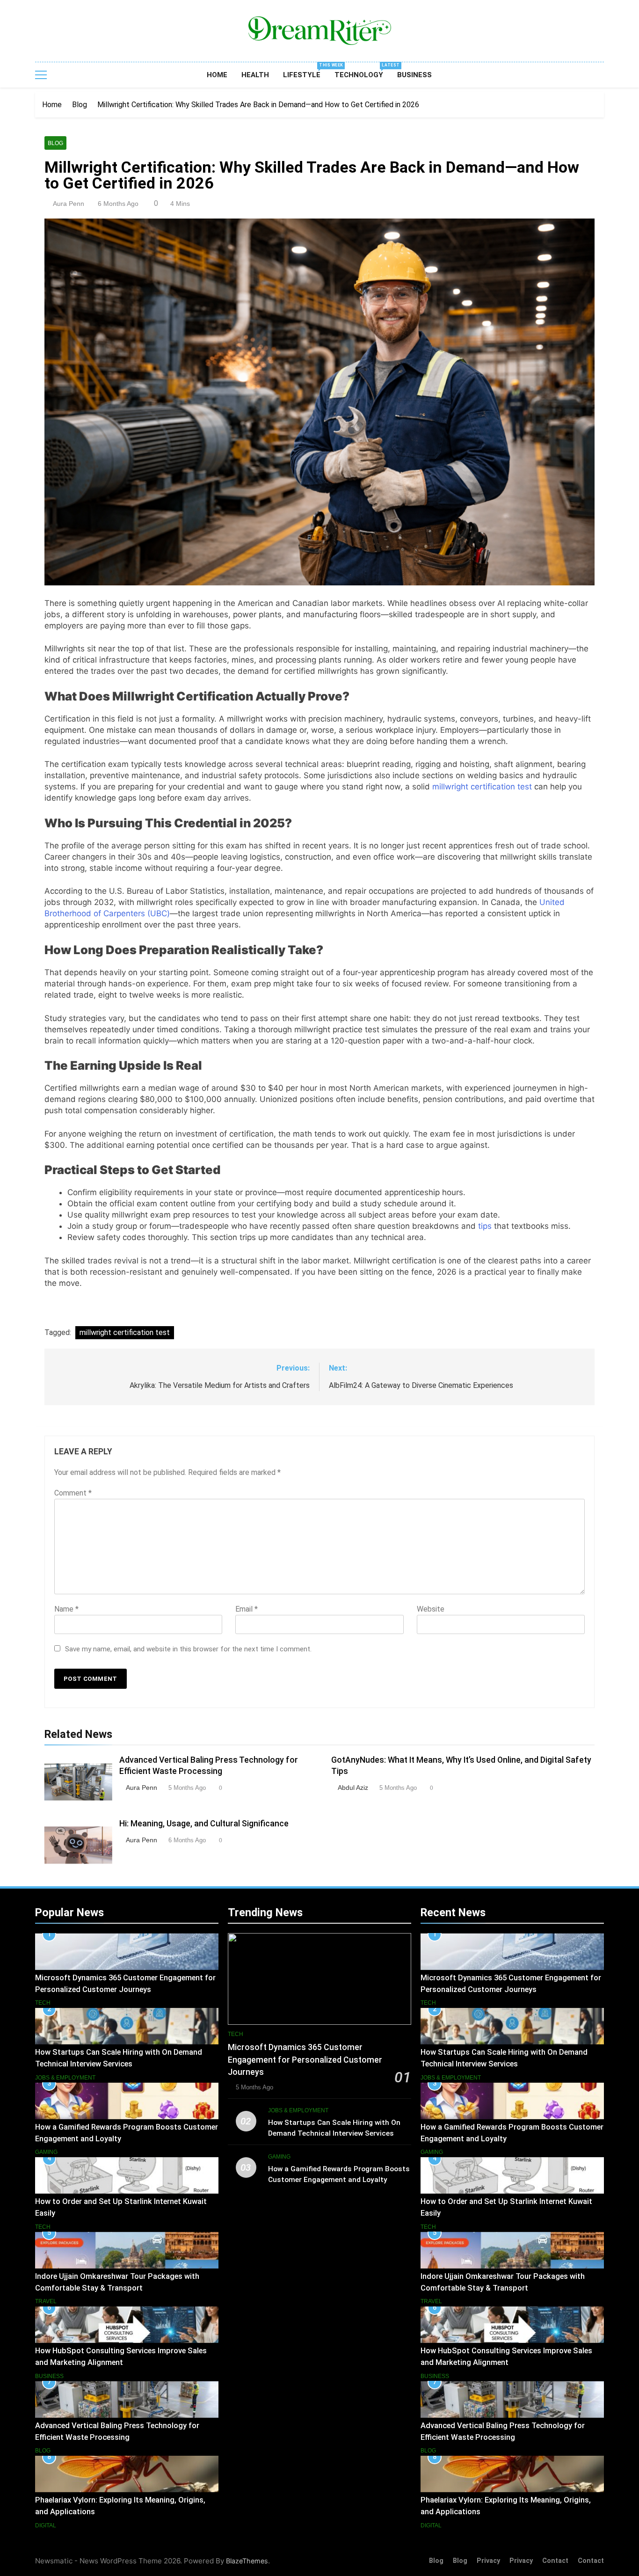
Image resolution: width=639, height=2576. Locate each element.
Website (431, 1609)
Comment (73, 1493)
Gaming (46, 2152)
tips (485, 1226)
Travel (46, 2301)
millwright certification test (482, 787)
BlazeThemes (247, 2561)
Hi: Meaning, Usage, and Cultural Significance (204, 1824)
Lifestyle (305, 71)
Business (414, 75)
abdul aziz (353, 1788)
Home (217, 75)
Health (255, 75)
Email (247, 1609)
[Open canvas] (41, 75)
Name (66, 1609)
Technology (362, 71)
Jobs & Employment (65, 2078)
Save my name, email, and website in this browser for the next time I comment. (188, 1649)
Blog (55, 143)
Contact (555, 2561)
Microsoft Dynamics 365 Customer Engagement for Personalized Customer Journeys (305, 2060)
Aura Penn (69, 204)
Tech (43, 2003)
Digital (46, 2525)
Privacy (488, 2561)
